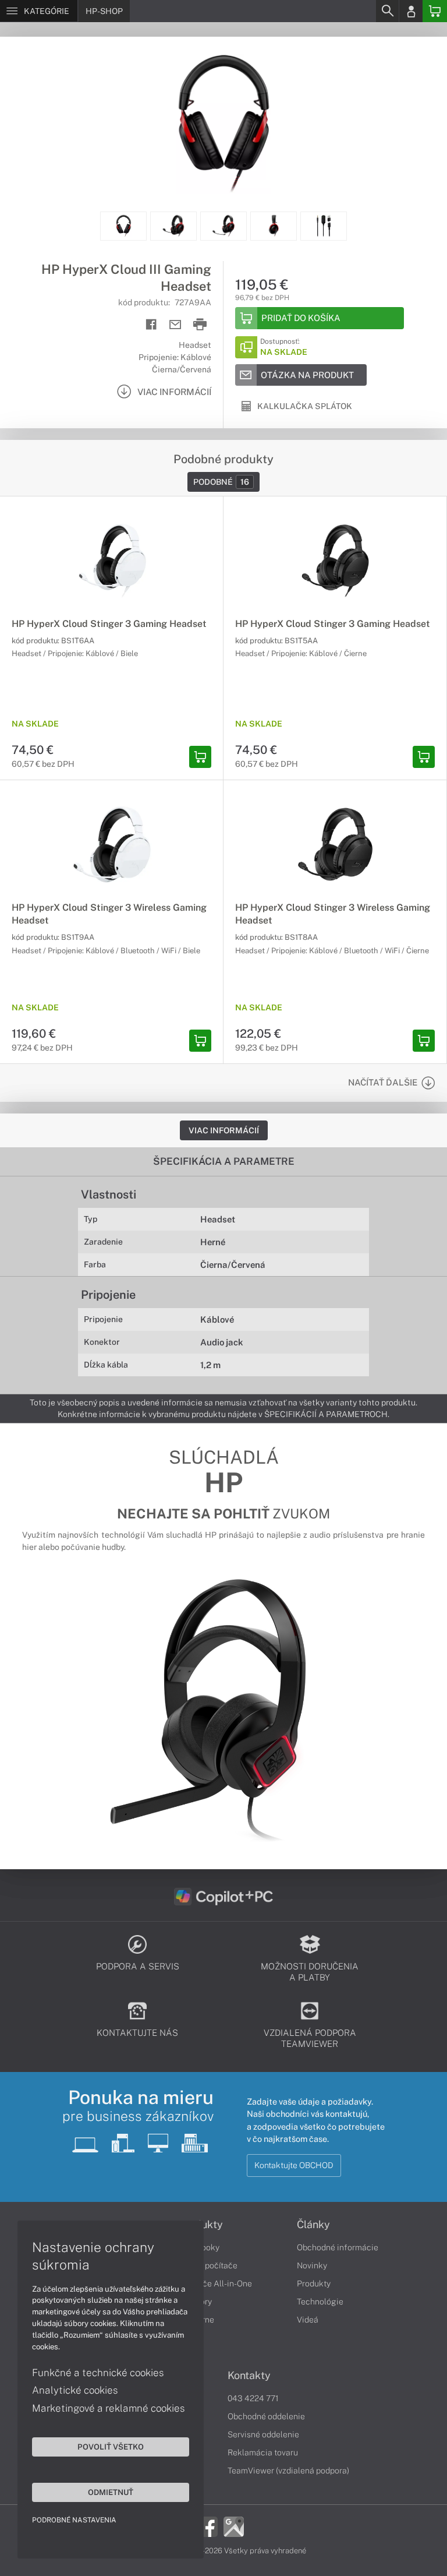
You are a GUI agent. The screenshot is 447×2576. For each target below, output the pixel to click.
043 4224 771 (253, 2398)
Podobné (221, 482)
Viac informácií (224, 1130)
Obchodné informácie (338, 2247)
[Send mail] (175, 325)
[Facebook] (207, 2526)
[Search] (387, 11)
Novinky (312, 2265)
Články (313, 2225)
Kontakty (249, 2376)
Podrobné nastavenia (74, 2520)
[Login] (411, 11)
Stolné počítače (208, 2265)
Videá (308, 2320)
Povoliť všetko (111, 2447)
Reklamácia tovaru (263, 2452)
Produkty (314, 2283)
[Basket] (435, 11)
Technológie (320, 2302)
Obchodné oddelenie (266, 2416)
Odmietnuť (111, 2492)
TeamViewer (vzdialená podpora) (288, 2471)
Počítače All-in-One (215, 2283)
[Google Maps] (234, 2526)
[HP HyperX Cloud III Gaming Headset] (223, 124)
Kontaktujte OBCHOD (294, 2165)
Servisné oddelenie (263, 2434)
